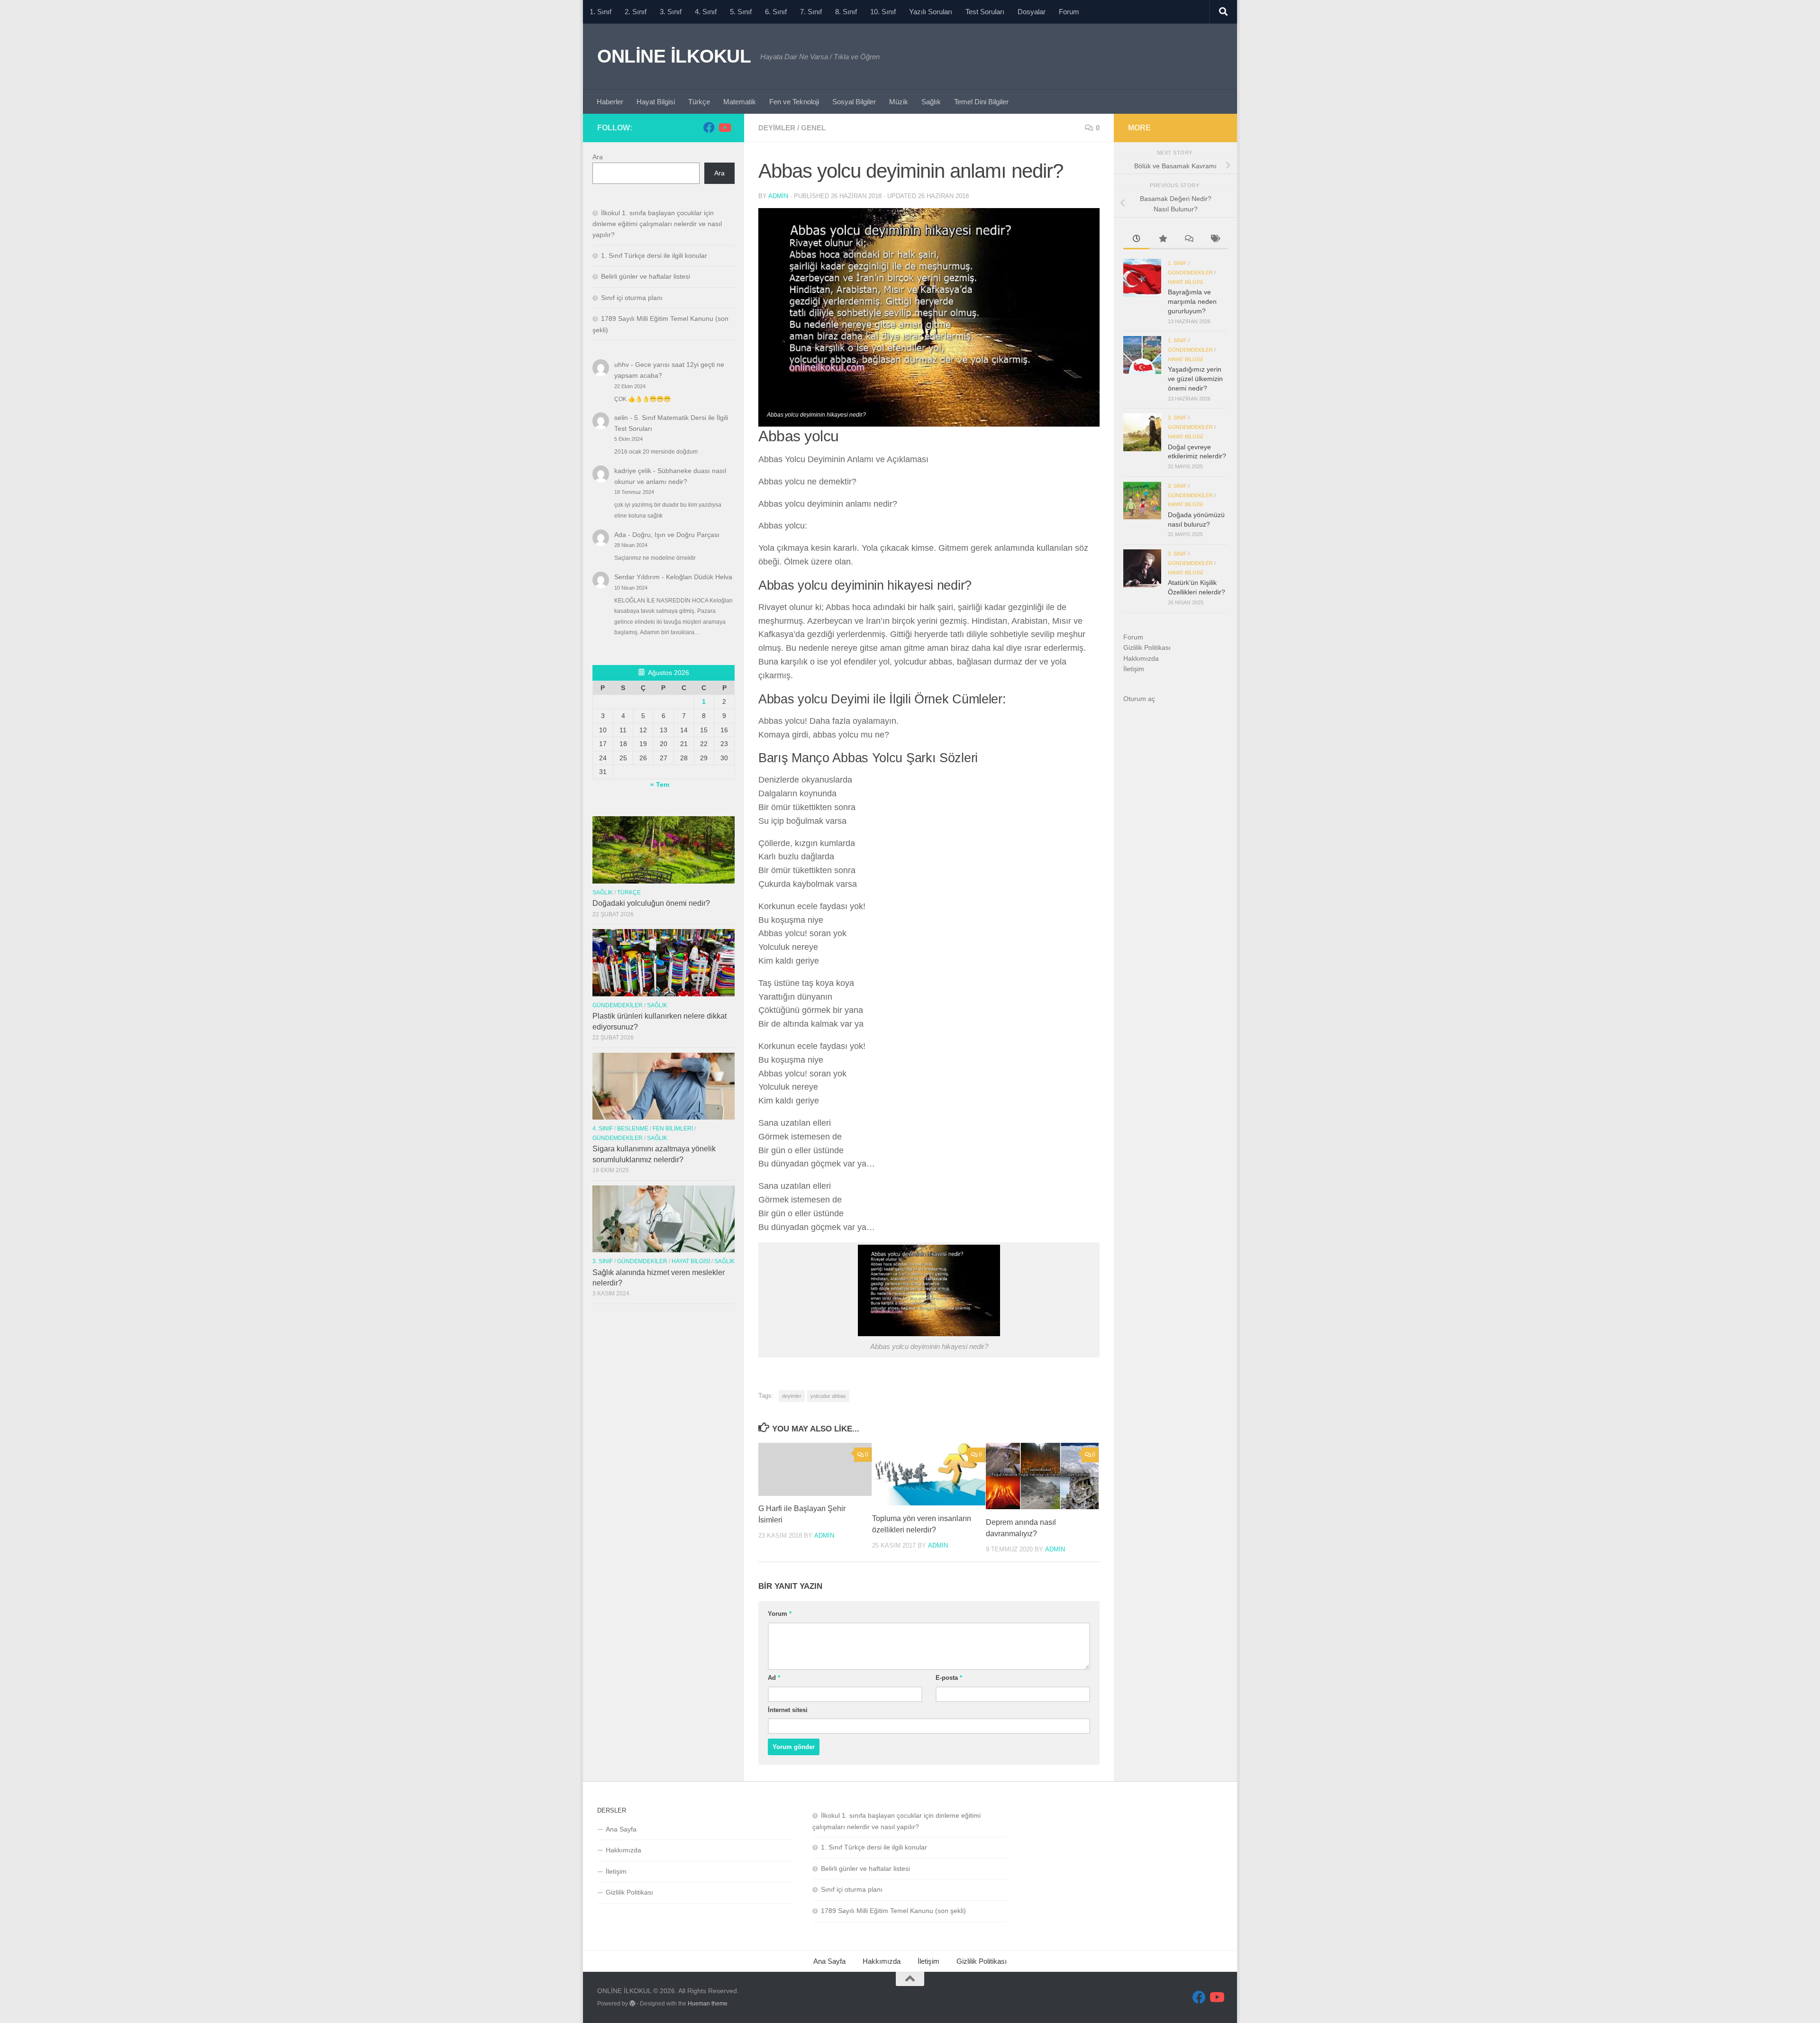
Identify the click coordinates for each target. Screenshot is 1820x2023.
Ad (774, 1678)
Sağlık (931, 102)
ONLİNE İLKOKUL (674, 56)
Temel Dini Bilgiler (981, 102)
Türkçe (699, 102)
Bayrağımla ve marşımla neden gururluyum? (1192, 301)
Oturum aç (1139, 699)
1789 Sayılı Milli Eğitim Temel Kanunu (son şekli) (893, 1911)
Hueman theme (708, 2004)
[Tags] (1215, 240)
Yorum (780, 1614)
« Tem (660, 784)
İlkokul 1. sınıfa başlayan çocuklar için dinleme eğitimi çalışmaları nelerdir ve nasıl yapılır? (657, 224)
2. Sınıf (636, 12)
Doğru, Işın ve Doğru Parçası (676, 535)
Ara (598, 157)
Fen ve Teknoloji (794, 102)
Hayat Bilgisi (656, 102)
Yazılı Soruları (931, 12)
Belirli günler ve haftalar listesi (646, 276)
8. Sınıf (846, 12)
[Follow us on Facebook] (709, 128)
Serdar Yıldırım (637, 577)
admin (778, 196)
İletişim (1134, 669)
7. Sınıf (811, 12)
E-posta (949, 1678)
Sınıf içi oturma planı (632, 298)
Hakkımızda (1141, 658)
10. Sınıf (883, 12)
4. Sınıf (706, 12)
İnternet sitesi (788, 1710)
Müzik (899, 102)
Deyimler (777, 128)
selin (621, 418)
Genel (813, 128)
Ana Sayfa (621, 1829)
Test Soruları (985, 12)
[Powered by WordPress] (632, 2004)
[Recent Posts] (1136, 240)
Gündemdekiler (618, 1005)
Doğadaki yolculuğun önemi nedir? (651, 903)
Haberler (610, 102)
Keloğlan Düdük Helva (699, 577)
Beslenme (633, 1129)
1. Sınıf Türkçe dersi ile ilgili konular (654, 255)
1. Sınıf (601, 12)
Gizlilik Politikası (1147, 647)
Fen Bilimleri (673, 1129)
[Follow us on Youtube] (724, 128)
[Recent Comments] (1188, 240)
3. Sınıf (671, 12)
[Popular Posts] (1162, 240)
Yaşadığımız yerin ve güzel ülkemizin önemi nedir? (1195, 378)
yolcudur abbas (828, 1396)
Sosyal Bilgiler (854, 102)
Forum (1069, 12)
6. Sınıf (776, 12)
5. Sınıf (741, 12)
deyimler (792, 1396)
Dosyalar (1032, 12)
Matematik (740, 102)
